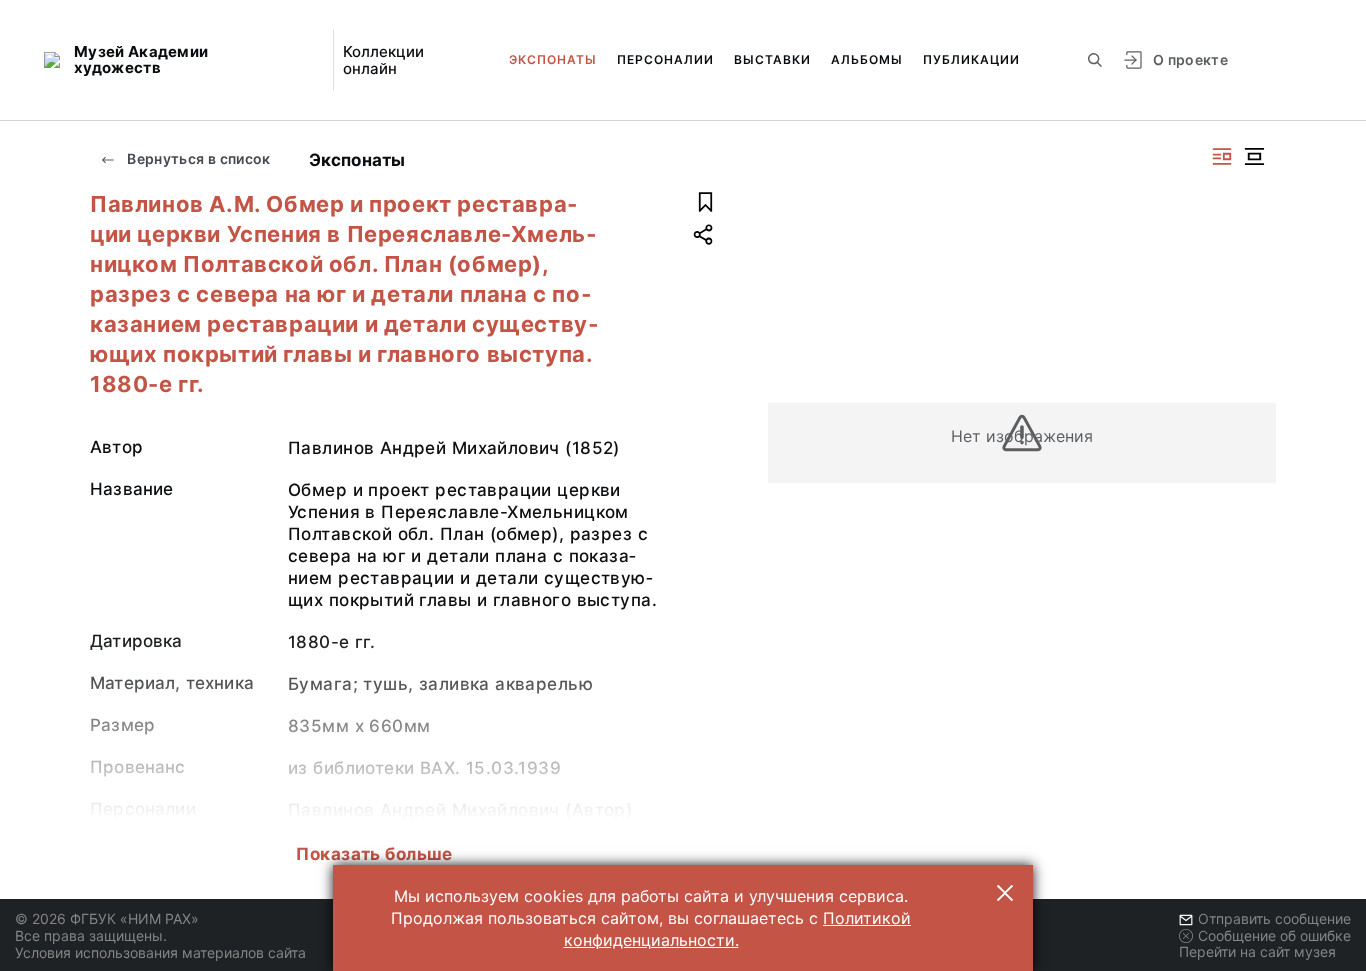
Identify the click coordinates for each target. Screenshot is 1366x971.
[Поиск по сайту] (1095, 60)
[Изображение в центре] (1254, 156)
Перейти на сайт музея (1257, 951)
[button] (1005, 893)
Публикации (971, 59)
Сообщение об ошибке (1274, 935)
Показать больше (374, 854)
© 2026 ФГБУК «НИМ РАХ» (107, 918)
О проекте (1190, 59)
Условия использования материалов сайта (160, 952)
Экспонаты (553, 59)
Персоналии (665, 59)
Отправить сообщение (1274, 918)
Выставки (772, 59)
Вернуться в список (197, 158)
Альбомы (867, 59)
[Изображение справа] (1222, 156)
